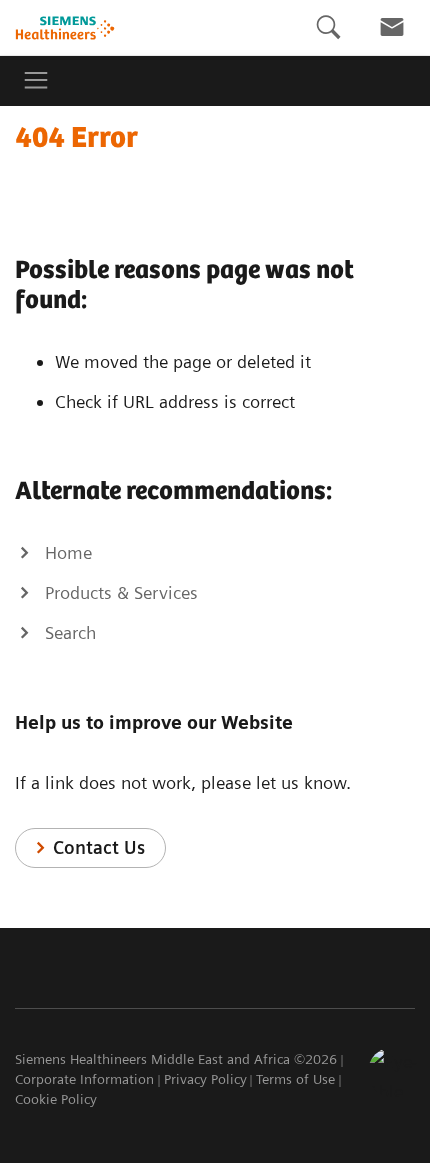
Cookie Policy (56, 1099)
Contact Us (99, 847)
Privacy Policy (205, 1079)
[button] (393, 1072)
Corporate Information (84, 1079)
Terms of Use (295, 1079)
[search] (328, 27)
